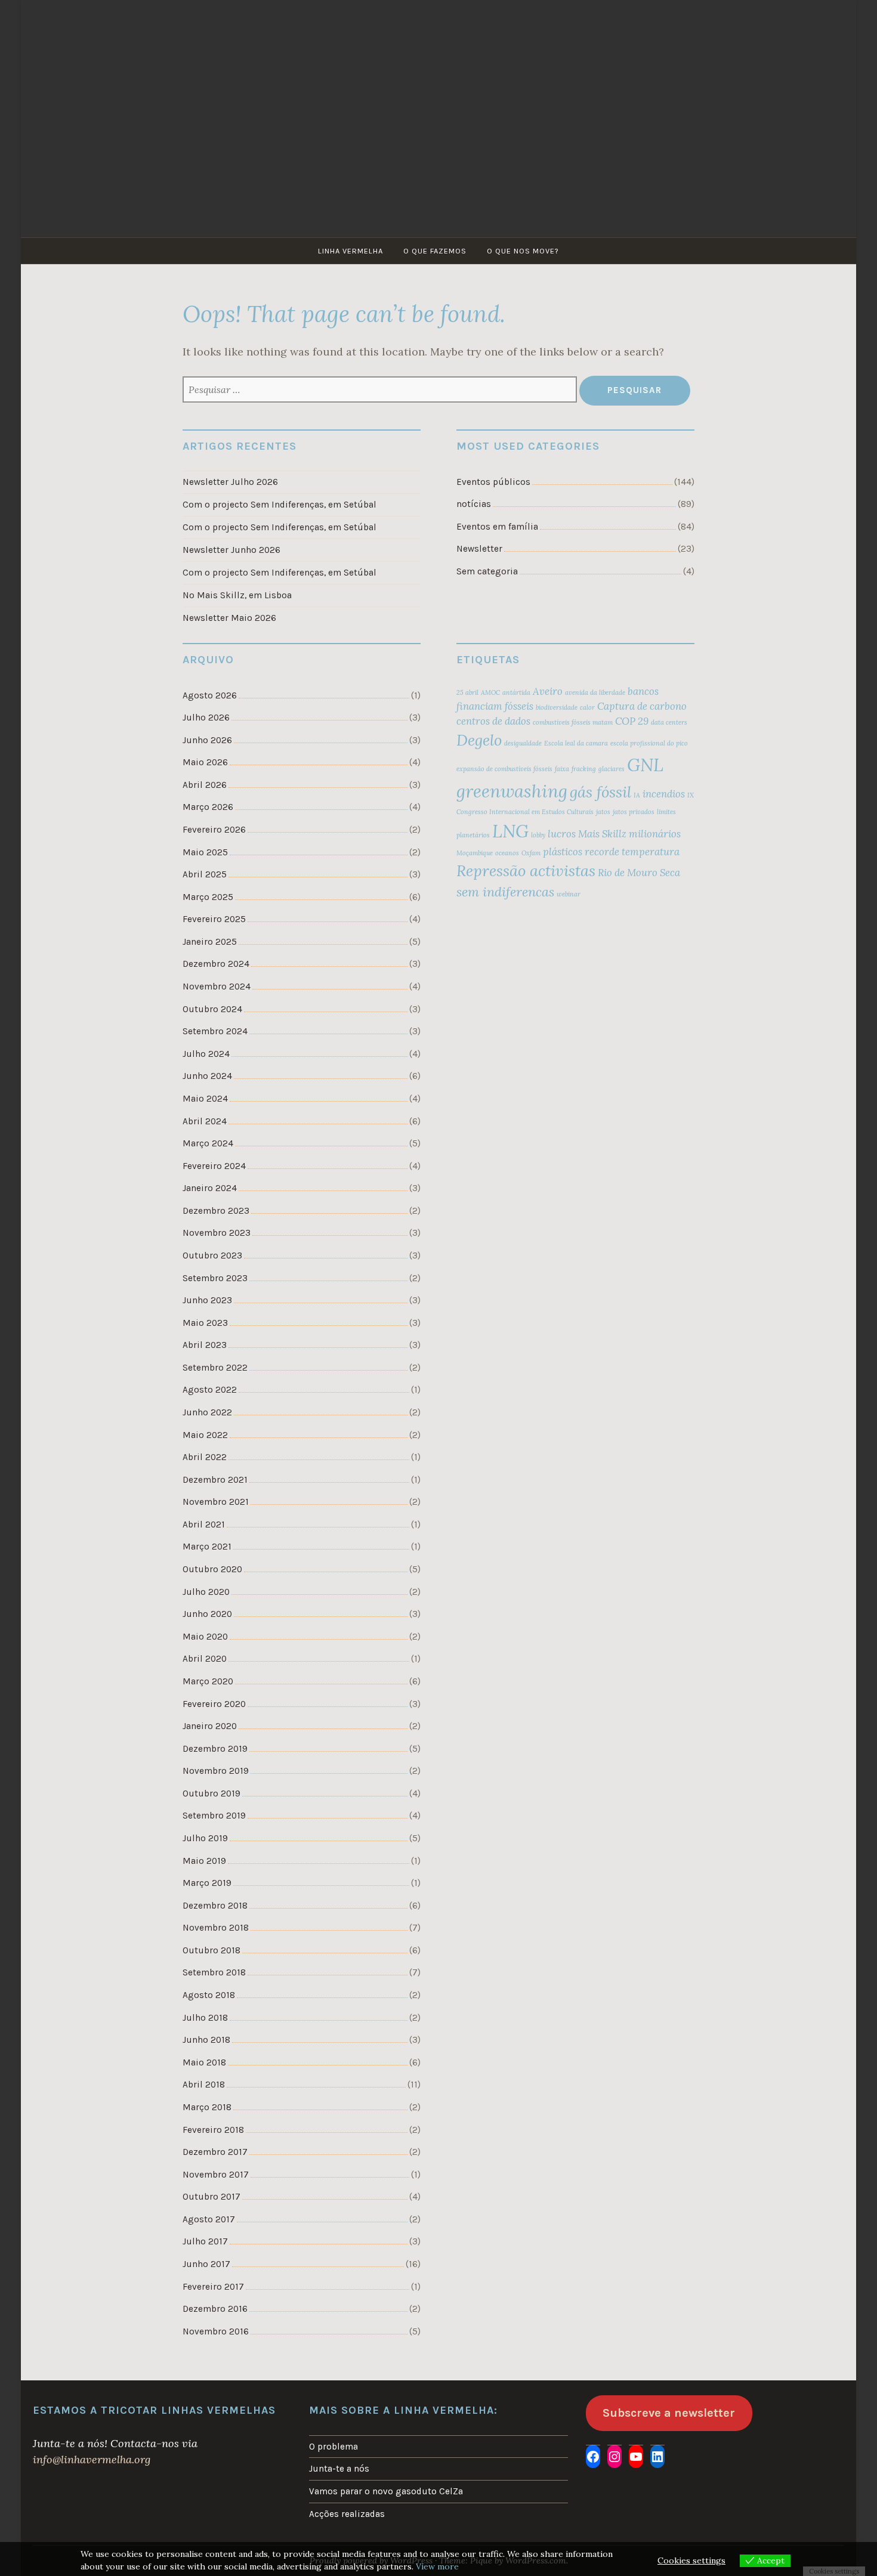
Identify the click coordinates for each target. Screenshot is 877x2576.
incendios (664, 794)
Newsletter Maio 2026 (229, 618)
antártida (516, 692)
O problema (333, 2447)
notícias (474, 504)
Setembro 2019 (214, 1816)
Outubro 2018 (211, 1950)
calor (587, 707)
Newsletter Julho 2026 (230, 482)
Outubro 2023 (212, 1255)
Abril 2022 (205, 1457)
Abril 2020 (205, 1659)
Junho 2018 (206, 2040)
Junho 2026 (207, 740)
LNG (510, 831)
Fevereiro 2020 (214, 1704)
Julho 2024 (206, 1054)
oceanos (507, 853)
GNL (645, 765)
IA (637, 795)
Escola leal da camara (576, 743)
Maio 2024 (205, 1099)
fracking (584, 769)
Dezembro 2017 (215, 2152)
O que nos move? (523, 251)
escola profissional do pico (649, 743)
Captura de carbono (642, 706)
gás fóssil (600, 792)
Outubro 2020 (212, 1569)
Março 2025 (208, 897)
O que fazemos (435, 251)
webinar (569, 894)
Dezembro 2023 (216, 1211)
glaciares (612, 769)
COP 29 (632, 721)
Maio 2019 (204, 1861)
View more (437, 2566)
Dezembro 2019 (215, 1749)
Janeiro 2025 (210, 942)
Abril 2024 (205, 1121)
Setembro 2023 (215, 1278)
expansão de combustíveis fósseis (504, 769)
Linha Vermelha (351, 251)
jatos (603, 812)
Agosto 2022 (210, 1390)
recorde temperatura (632, 852)
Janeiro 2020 (210, 1726)
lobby (538, 835)
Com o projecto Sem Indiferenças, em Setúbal (280, 505)
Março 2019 (207, 1883)
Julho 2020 (206, 1592)
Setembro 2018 (214, 1972)
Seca (670, 873)
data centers (669, 722)
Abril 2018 (204, 2085)
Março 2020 (208, 1681)
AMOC (490, 692)
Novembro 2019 (216, 1771)
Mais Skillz (602, 834)
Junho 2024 (207, 1076)
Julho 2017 (205, 2241)
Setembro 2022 (215, 1368)
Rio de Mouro (628, 873)
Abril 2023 (205, 1345)
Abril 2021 (204, 1524)
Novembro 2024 (217, 987)
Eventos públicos (493, 482)
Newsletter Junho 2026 (231, 550)
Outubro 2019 (211, 1793)
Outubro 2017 (211, 2197)
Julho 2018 (205, 2018)
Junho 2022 (207, 1412)
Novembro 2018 (216, 1928)
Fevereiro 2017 (213, 2287)
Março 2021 (207, 1547)
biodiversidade (557, 707)
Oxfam (531, 853)
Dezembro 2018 (215, 1906)
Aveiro (548, 691)
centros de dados (493, 721)
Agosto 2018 (209, 1995)
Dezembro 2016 (215, 2309)
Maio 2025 (205, 852)
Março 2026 (208, 807)
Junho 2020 (207, 1614)
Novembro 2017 (216, 2175)
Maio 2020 (205, 1637)
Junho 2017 (206, 2264)
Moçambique (475, 853)
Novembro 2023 (217, 1233)
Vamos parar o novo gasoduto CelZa (386, 2491)
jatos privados (634, 812)
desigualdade (523, 743)
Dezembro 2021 (215, 1480)
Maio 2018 (204, 2062)
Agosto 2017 (209, 2219)
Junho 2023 (207, 1300)
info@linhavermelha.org (92, 2459)
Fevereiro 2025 (214, 919)
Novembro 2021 (216, 1502)
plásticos (563, 852)
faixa (562, 769)
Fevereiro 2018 (213, 2130)
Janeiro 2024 (210, 1188)
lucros (562, 834)
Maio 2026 (205, 762)
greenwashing (512, 791)
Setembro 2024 (215, 1031)
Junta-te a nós (339, 2469)
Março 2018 (207, 2107)
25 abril (467, 692)
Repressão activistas (526, 870)
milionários (655, 834)
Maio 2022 (205, 1435)
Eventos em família (497, 527)
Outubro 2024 (212, 1009)
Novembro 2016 (216, 2331)
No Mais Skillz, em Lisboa (237, 595)
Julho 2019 (205, 1838)
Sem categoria (487, 571)
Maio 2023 (205, 1323)
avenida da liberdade (595, 692)
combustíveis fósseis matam (573, 722)
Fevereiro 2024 (214, 1166)
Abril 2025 (205, 874)
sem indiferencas (505, 892)
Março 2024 (208, 1143)
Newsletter (479, 549)
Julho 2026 (206, 718)
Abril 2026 (205, 785)
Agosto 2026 (210, 695)
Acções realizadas (347, 2514)
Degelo (479, 740)
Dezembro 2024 (216, 964)
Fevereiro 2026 (214, 830)
